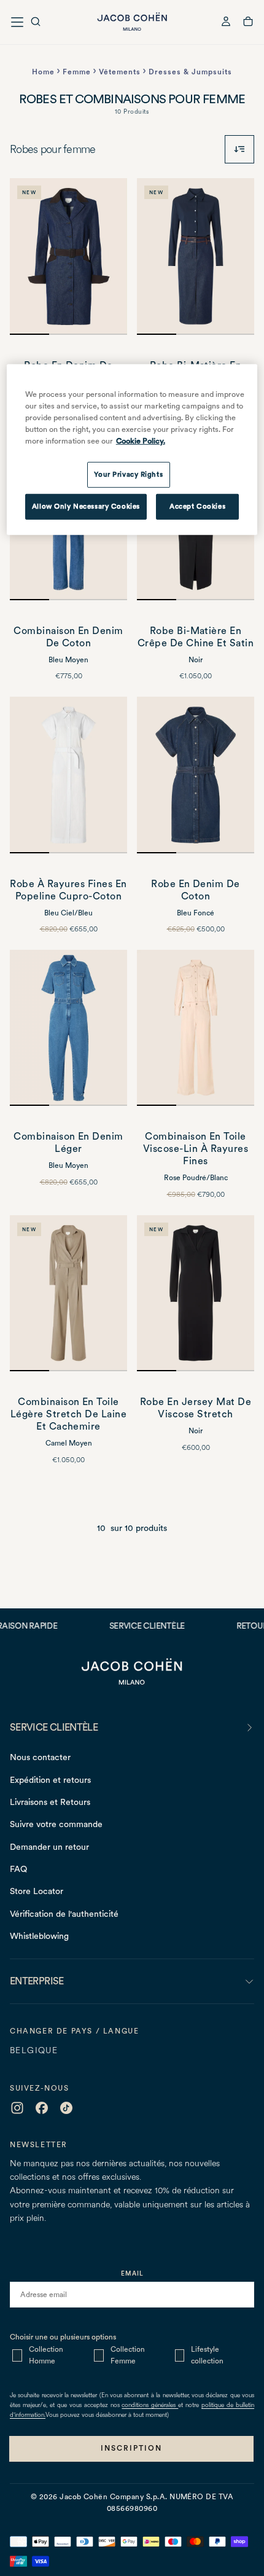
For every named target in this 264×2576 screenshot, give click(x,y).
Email (132, 2273)
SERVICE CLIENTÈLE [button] (54, 1727)
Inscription (131, 2448)
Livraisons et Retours (50, 1802)
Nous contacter (40, 1757)
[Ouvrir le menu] (17, 22)
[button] (36, 23)
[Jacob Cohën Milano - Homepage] (132, 22)
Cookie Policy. (141, 440)
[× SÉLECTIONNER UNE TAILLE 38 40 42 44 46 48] (68, 256)
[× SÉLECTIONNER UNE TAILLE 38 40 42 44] (196, 775)
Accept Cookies (197, 506)
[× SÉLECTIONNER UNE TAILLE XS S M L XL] (196, 1294)
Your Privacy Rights (128, 474)
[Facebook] (42, 2108)
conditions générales (150, 2406)
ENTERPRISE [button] (37, 1981)
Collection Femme (128, 2355)
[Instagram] (17, 2108)
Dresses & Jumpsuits (190, 72)
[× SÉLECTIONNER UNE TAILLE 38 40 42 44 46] (68, 775)
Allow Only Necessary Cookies (86, 506)
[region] (132, 450)
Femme (77, 72)
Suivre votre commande (56, 1824)
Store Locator (37, 1891)
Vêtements (120, 72)
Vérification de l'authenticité (64, 1914)
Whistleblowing (39, 1936)
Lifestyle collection (207, 2355)
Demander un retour (49, 1847)
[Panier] (248, 23)
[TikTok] (66, 2108)
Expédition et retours (50, 1780)
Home (43, 72)
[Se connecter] (226, 23)
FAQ (18, 1869)
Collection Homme (46, 2355)
